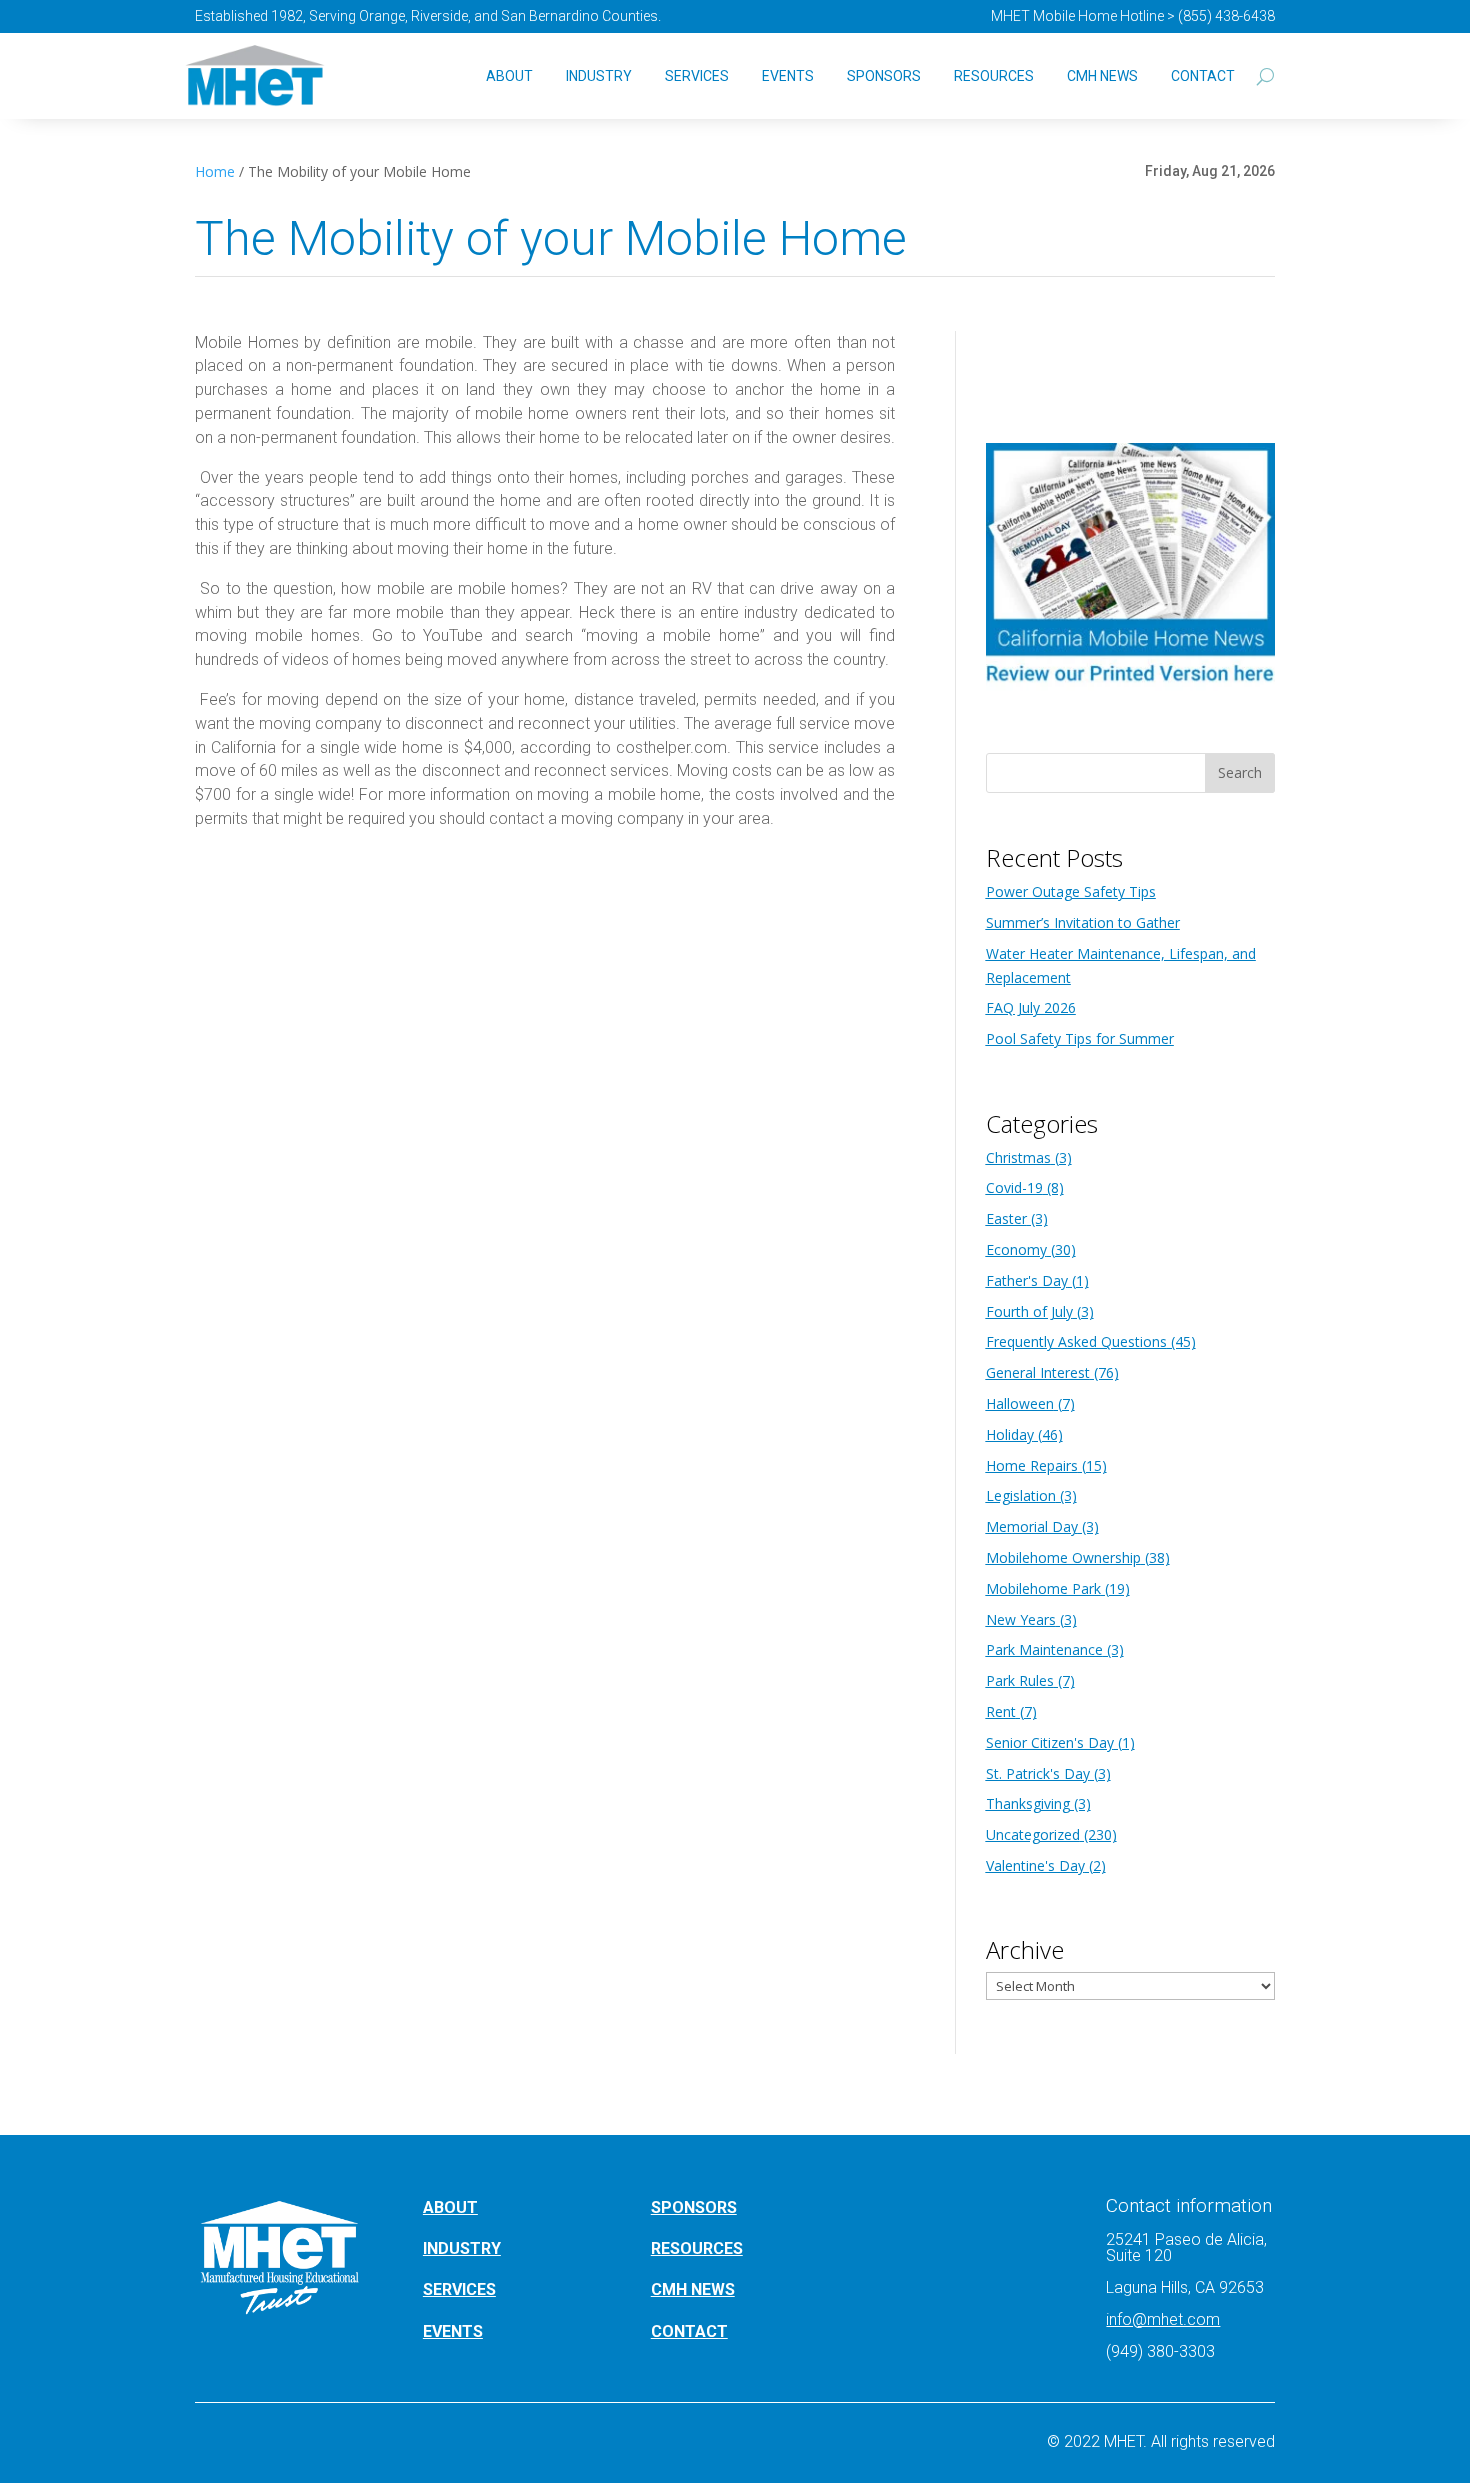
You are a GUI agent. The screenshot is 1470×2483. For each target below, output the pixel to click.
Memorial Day (1032, 1526)
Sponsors (884, 76)
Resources (994, 76)
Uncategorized (1033, 1834)
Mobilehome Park (1043, 1588)
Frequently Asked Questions (1076, 1341)
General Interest (1038, 1372)
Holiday (1010, 1434)
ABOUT (450, 2207)
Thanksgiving (1028, 1803)
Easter (1006, 1218)
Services (697, 76)
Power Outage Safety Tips (1071, 891)
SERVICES (459, 2289)
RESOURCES (697, 2248)
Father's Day (1027, 1280)
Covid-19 (1014, 1187)
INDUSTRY (462, 2248)
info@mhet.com (1163, 2319)
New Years (1021, 1619)
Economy (1016, 1249)
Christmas (1018, 1157)
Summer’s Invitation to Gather (1083, 922)
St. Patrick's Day (1038, 1773)
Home (215, 171)
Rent (1001, 1711)
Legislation (1021, 1495)
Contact (1203, 76)
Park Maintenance (1044, 1649)
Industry (599, 76)
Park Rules (1020, 1680)
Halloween (1020, 1403)
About (509, 76)
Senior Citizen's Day (1050, 1742)
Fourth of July (1029, 1311)
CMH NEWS (1102, 76)
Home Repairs (1032, 1465)
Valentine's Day (1035, 1865)
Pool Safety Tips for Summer (1080, 1038)
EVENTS (453, 2331)
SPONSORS (694, 2207)
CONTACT (689, 2331)
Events (788, 76)
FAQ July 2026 (1031, 1007)
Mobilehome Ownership (1063, 1557)
